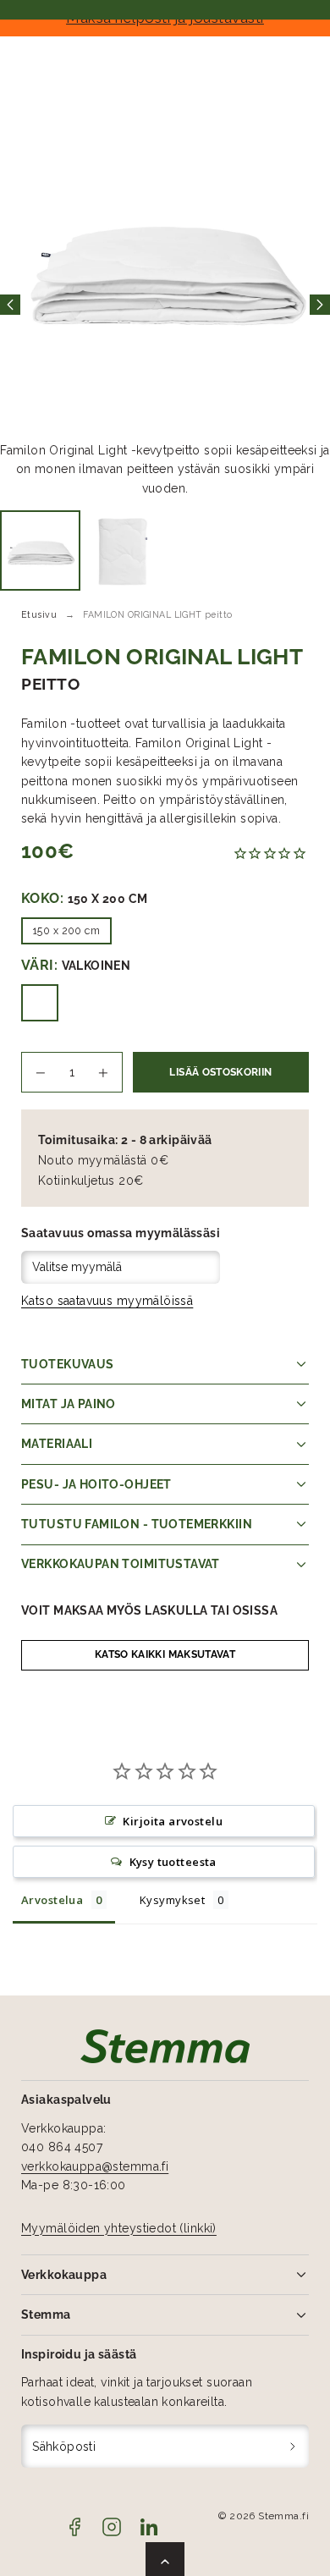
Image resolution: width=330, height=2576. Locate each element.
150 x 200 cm (66, 930)
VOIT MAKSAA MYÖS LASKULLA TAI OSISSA (149, 1610)
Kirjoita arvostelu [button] (173, 1821)
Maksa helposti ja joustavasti (165, 18)
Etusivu (39, 614)
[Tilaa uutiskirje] (293, 2446)
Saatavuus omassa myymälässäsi (121, 1233)
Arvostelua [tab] (52, 1900)
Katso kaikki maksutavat (165, 1654)
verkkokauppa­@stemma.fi (95, 2166)
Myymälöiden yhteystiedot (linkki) (119, 2228)
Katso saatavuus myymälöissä (107, 1301)
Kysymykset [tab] (172, 1900)
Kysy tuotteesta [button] (173, 1862)
